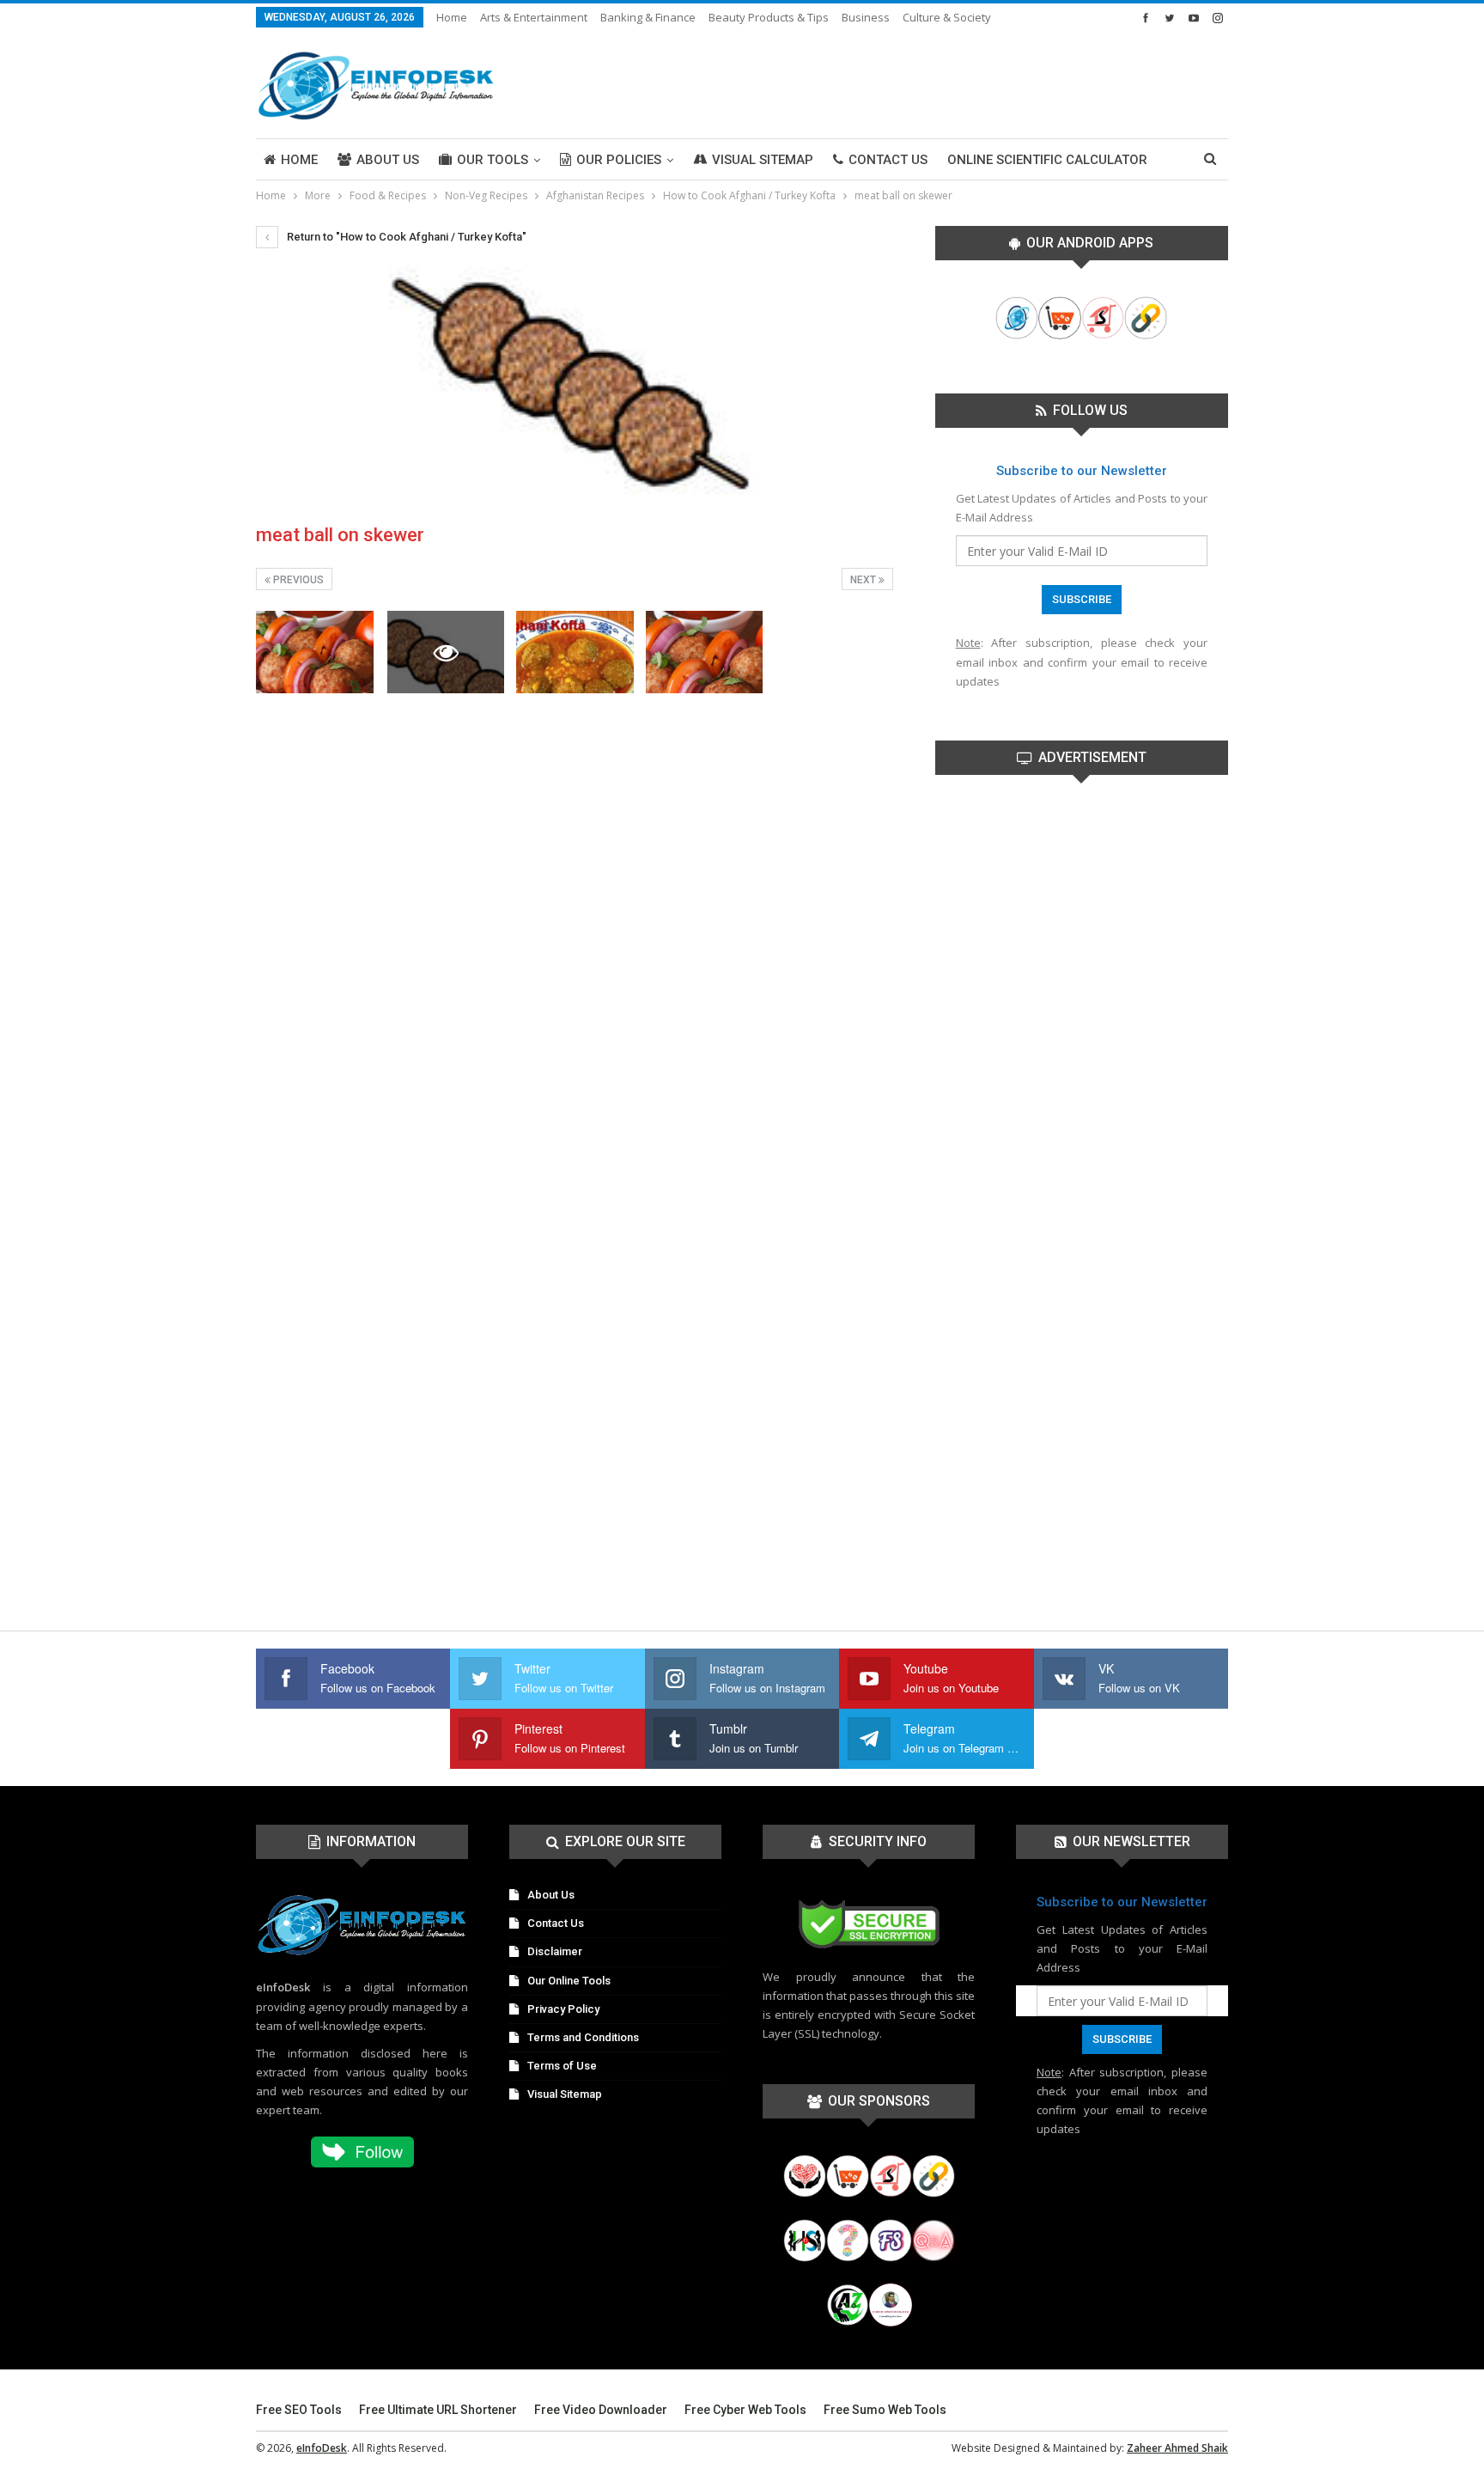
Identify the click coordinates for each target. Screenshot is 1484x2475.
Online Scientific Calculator (1047, 160)
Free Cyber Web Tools (745, 2410)
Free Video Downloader (601, 2410)
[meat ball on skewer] (315, 652)
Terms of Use (562, 2066)
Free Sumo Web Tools (885, 2410)
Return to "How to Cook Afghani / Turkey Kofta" (405, 237)
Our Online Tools (569, 1981)
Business (866, 17)
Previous (297, 580)
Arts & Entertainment (534, 17)
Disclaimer (555, 1951)
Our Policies (619, 160)
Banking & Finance (648, 17)
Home (452, 17)
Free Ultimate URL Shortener (438, 2410)
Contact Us (888, 160)
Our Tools (493, 160)
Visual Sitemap (763, 160)
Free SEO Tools (299, 2410)
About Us (388, 160)
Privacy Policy (563, 2009)
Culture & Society (947, 17)
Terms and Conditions (583, 2037)
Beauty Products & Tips (769, 17)
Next (864, 580)
